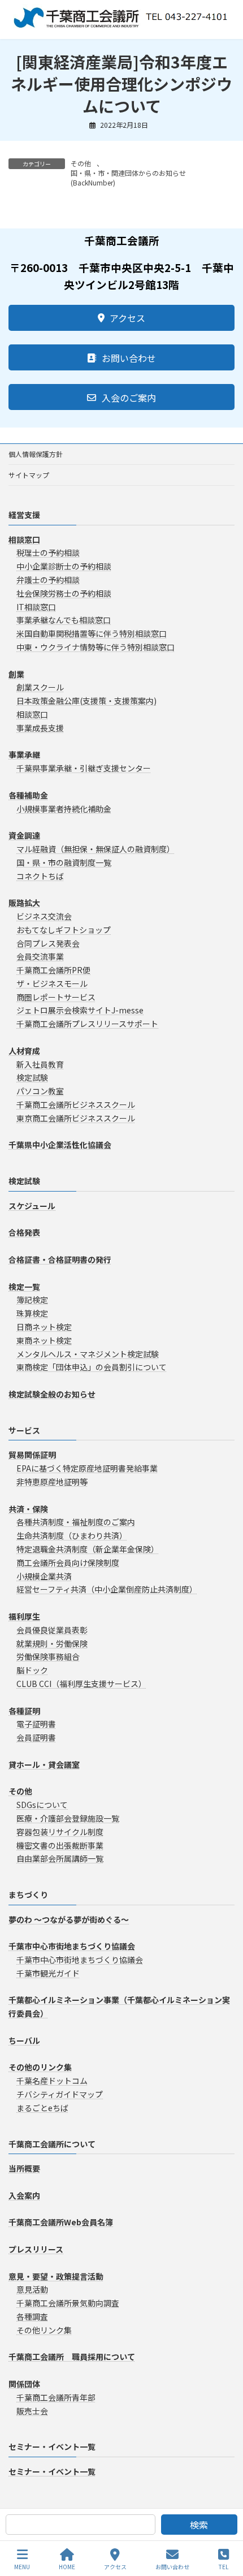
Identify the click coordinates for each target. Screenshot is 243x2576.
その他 (81, 163)
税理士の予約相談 (48, 553)
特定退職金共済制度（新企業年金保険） (88, 1549)
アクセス (115, 2566)
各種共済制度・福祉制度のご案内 (76, 1522)
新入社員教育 (40, 1064)
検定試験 (32, 1078)
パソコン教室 (40, 1091)
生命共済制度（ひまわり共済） (72, 1535)
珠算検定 (32, 1313)
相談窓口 (32, 714)
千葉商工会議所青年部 (56, 2397)
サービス (24, 1430)
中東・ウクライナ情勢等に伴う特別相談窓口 (96, 647)
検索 (199, 2525)
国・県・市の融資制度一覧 (64, 862)
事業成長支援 (40, 728)
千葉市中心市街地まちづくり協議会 (80, 1960)
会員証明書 (36, 1737)
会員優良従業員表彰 (52, 1630)
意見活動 (32, 2289)
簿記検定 (32, 1300)
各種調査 (32, 2316)
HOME (67, 2566)
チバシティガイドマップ (60, 2094)
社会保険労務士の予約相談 (64, 593)
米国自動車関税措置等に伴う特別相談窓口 (92, 633)
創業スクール (40, 687)
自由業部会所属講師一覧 (60, 1858)
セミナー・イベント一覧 (52, 2446)
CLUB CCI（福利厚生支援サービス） (81, 1684)
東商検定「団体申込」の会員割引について (92, 1367)
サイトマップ (29, 475)
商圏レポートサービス (56, 997)
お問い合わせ (172, 2566)
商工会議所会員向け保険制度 (68, 1563)
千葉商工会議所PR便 (53, 970)
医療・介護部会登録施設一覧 (68, 1818)
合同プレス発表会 (48, 943)
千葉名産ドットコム (52, 2081)
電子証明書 (36, 1724)
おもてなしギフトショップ (64, 930)
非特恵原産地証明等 (52, 1482)
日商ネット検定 (44, 1327)
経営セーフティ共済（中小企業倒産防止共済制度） (107, 1589)
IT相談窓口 (36, 607)
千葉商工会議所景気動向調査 (68, 2303)
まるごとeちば (42, 2108)
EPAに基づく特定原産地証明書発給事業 (87, 1468)
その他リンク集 (44, 2330)
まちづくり (28, 1895)
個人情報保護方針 (36, 454)
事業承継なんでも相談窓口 (64, 620)
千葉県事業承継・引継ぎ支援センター (84, 768)
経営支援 (24, 515)
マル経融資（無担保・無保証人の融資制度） (96, 849)
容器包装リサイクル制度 (60, 1832)
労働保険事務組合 (48, 1656)
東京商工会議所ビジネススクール (76, 1118)
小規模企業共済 (44, 1576)
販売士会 (32, 2411)
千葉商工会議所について (52, 2144)
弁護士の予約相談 (48, 580)
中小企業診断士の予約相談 (64, 566)
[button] (121, 318)
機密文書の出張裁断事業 (60, 1845)
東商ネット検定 (44, 1340)
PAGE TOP (225, 2525)
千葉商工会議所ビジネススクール (76, 1104)
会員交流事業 (40, 956)
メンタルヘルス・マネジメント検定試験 (88, 1354)
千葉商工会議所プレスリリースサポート (87, 1024)
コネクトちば (40, 876)
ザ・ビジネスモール (52, 983)
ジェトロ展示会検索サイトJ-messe (80, 1011)
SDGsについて (42, 1805)
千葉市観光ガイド (48, 1973)
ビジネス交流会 (44, 916)
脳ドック (32, 1670)
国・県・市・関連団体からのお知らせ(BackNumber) (128, 178)
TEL (224, 2566)
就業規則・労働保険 (52, 1643)
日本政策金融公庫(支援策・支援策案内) (86, 701)
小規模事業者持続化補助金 (64, 809)
